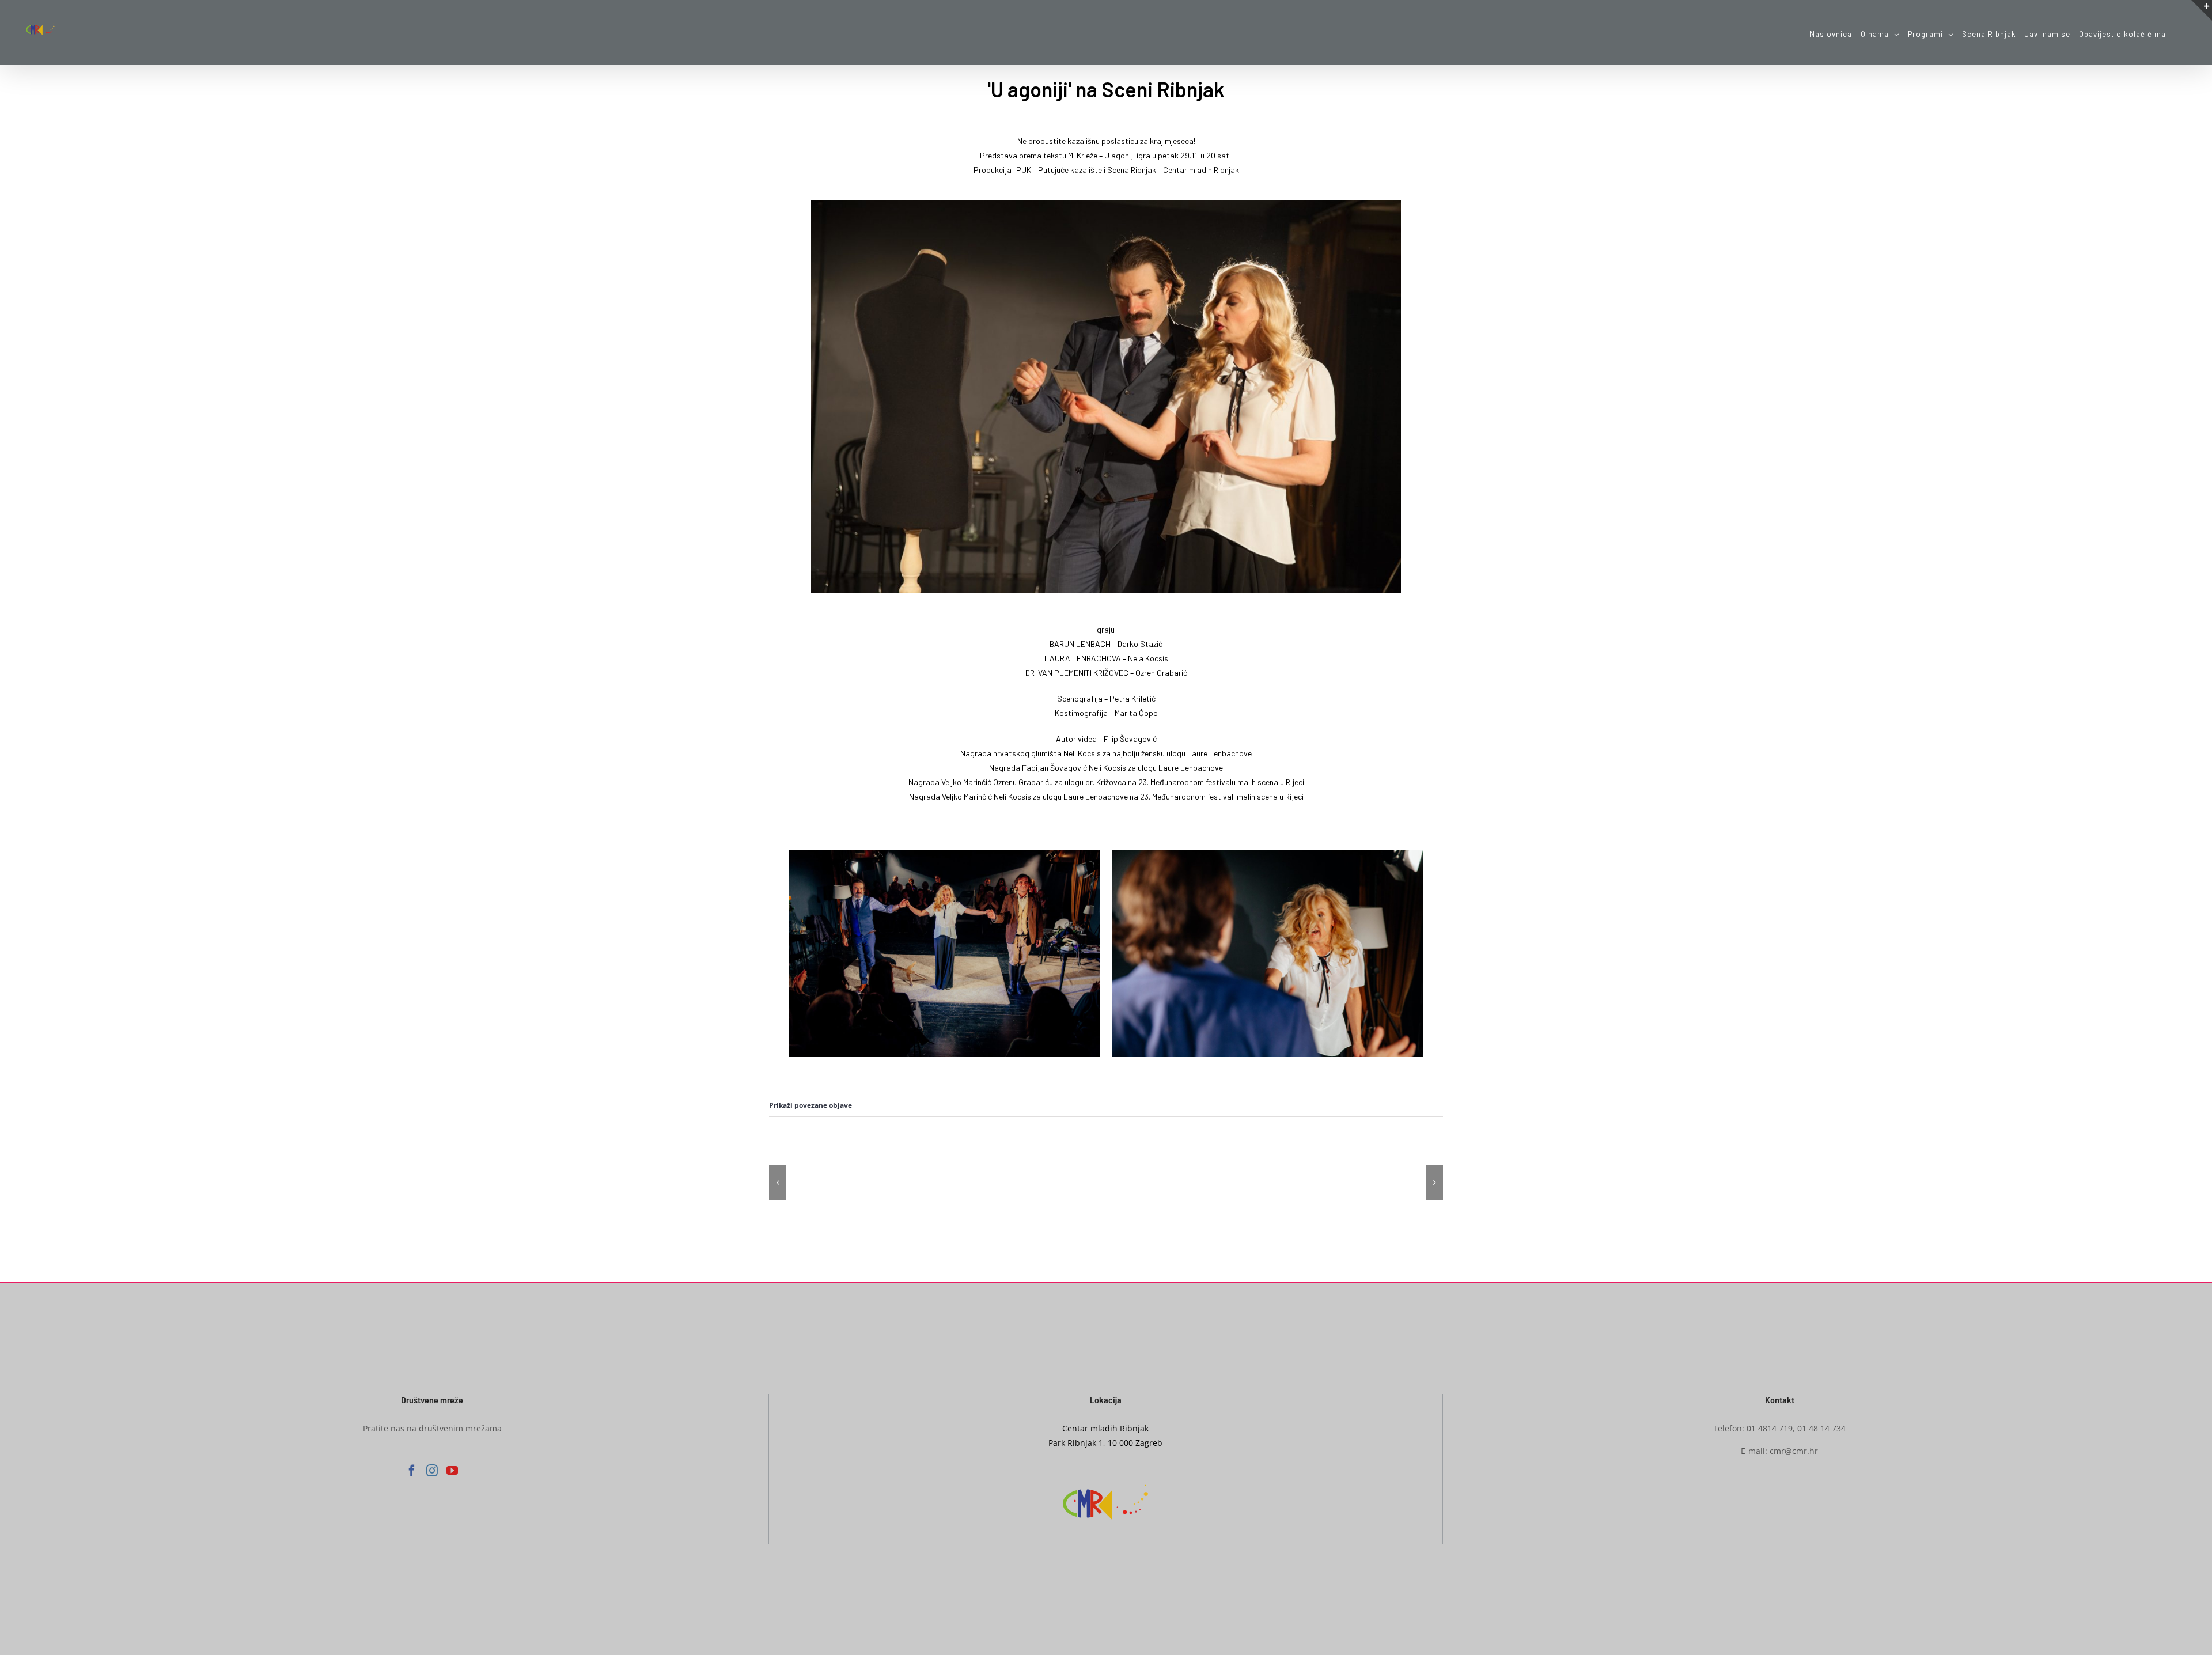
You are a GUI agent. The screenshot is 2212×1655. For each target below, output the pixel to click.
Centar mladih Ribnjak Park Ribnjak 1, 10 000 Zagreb (1105, 1436)
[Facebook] (412, 1471)
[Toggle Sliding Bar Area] (2202, 10)
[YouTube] (452, 1471)
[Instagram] (432, 1471)
